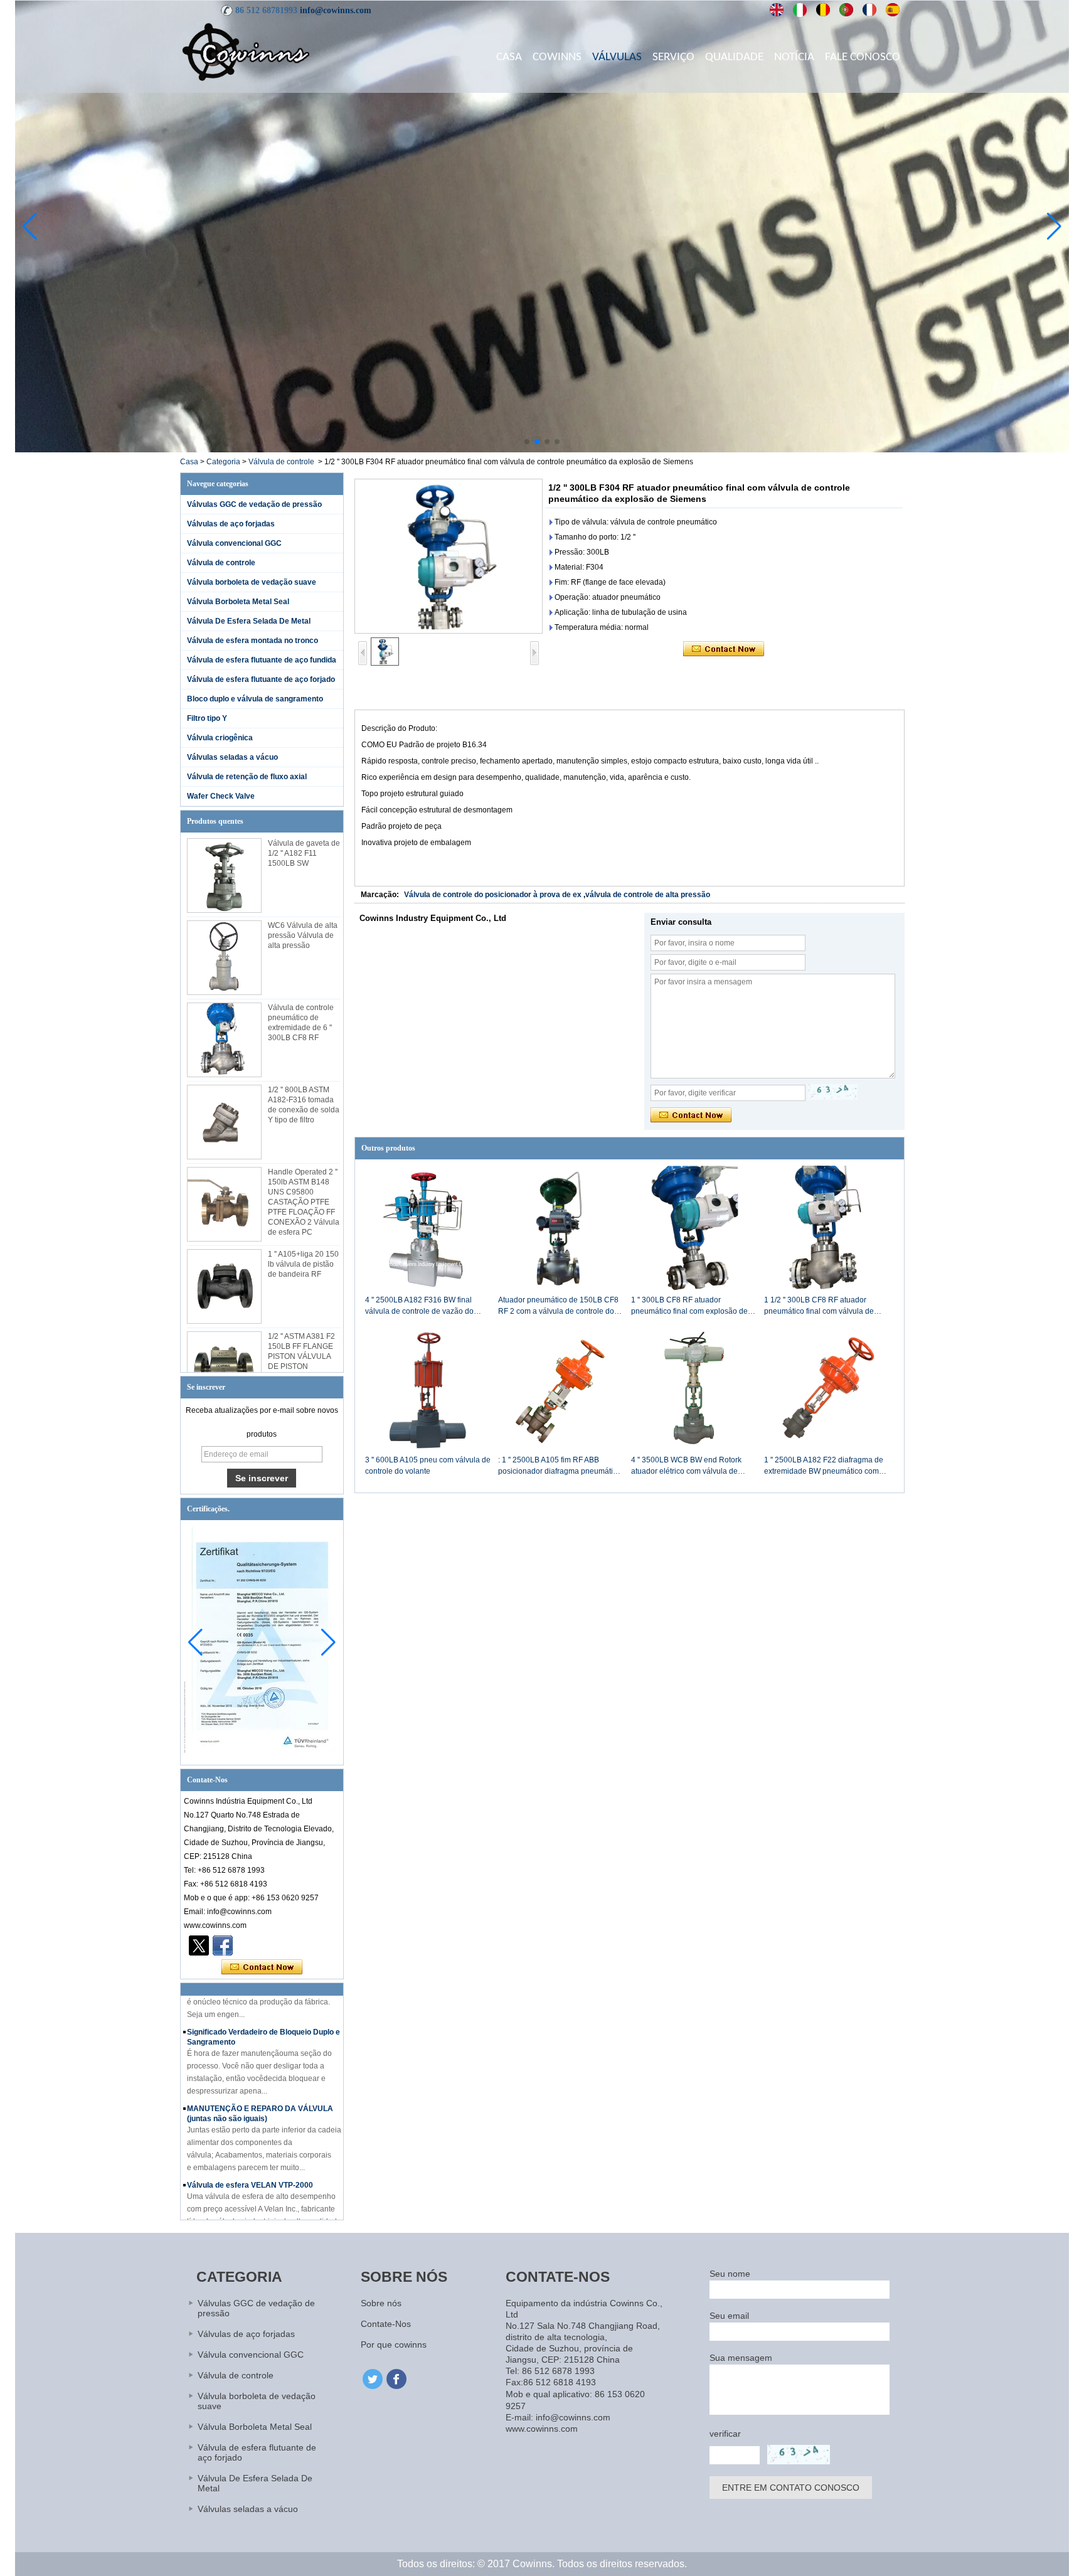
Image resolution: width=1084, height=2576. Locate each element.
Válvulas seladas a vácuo (232, 757)
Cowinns (557, 57)
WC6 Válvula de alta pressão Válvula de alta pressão (303, 935)
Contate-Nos (386, 2324)
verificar (725, 2434)
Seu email (729, 2316)
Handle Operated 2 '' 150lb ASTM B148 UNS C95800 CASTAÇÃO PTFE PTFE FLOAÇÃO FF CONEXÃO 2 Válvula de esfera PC (304, 1202)
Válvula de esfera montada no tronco (252, 641)
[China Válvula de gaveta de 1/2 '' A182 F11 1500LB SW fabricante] (224, 876)
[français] (870, 10)
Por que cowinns (394, 2344)
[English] (777, 10)
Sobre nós (381, 2303)
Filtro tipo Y (207, 718)
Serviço (673, 57)
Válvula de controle (281, 462)
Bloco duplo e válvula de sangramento (255, 699)
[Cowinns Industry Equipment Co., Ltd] (246, 51)
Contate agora (262, 1967)
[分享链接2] (199, 1945)
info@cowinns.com (336, 10)
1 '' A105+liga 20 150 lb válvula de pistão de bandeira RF (303, 1264)
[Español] (893, 10)
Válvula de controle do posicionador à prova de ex (493, 895)
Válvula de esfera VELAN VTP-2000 (250, 2159)
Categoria (223, 462)
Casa (509, 57)
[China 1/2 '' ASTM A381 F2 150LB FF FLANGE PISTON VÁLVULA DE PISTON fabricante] (224, 1369)
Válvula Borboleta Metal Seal (238, 602)
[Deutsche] (823, 10)
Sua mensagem (741, 2358)
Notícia (794, 57)
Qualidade (734, 57)
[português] (847, 10)
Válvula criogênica (220, 738)
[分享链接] (223, 1945)
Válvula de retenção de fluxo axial (247, 777)
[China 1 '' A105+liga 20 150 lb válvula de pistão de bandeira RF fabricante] (224, 1286)
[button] (527, 442)
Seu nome (730, 2274)
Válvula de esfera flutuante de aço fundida (262, 660)
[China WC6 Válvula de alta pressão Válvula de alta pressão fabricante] (224, 958)
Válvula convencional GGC (234, 543)
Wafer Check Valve (221, 796)
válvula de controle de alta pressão (648, 895)
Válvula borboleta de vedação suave (252, 582)
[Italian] (800, 10)
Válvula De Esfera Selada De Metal (249, 621)
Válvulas (617, 57)
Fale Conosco (863, 57)
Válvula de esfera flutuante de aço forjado (261, 679)
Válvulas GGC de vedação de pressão (254, 504)
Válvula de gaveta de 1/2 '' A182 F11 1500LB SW (304, 853)
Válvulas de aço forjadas (231, 524)
